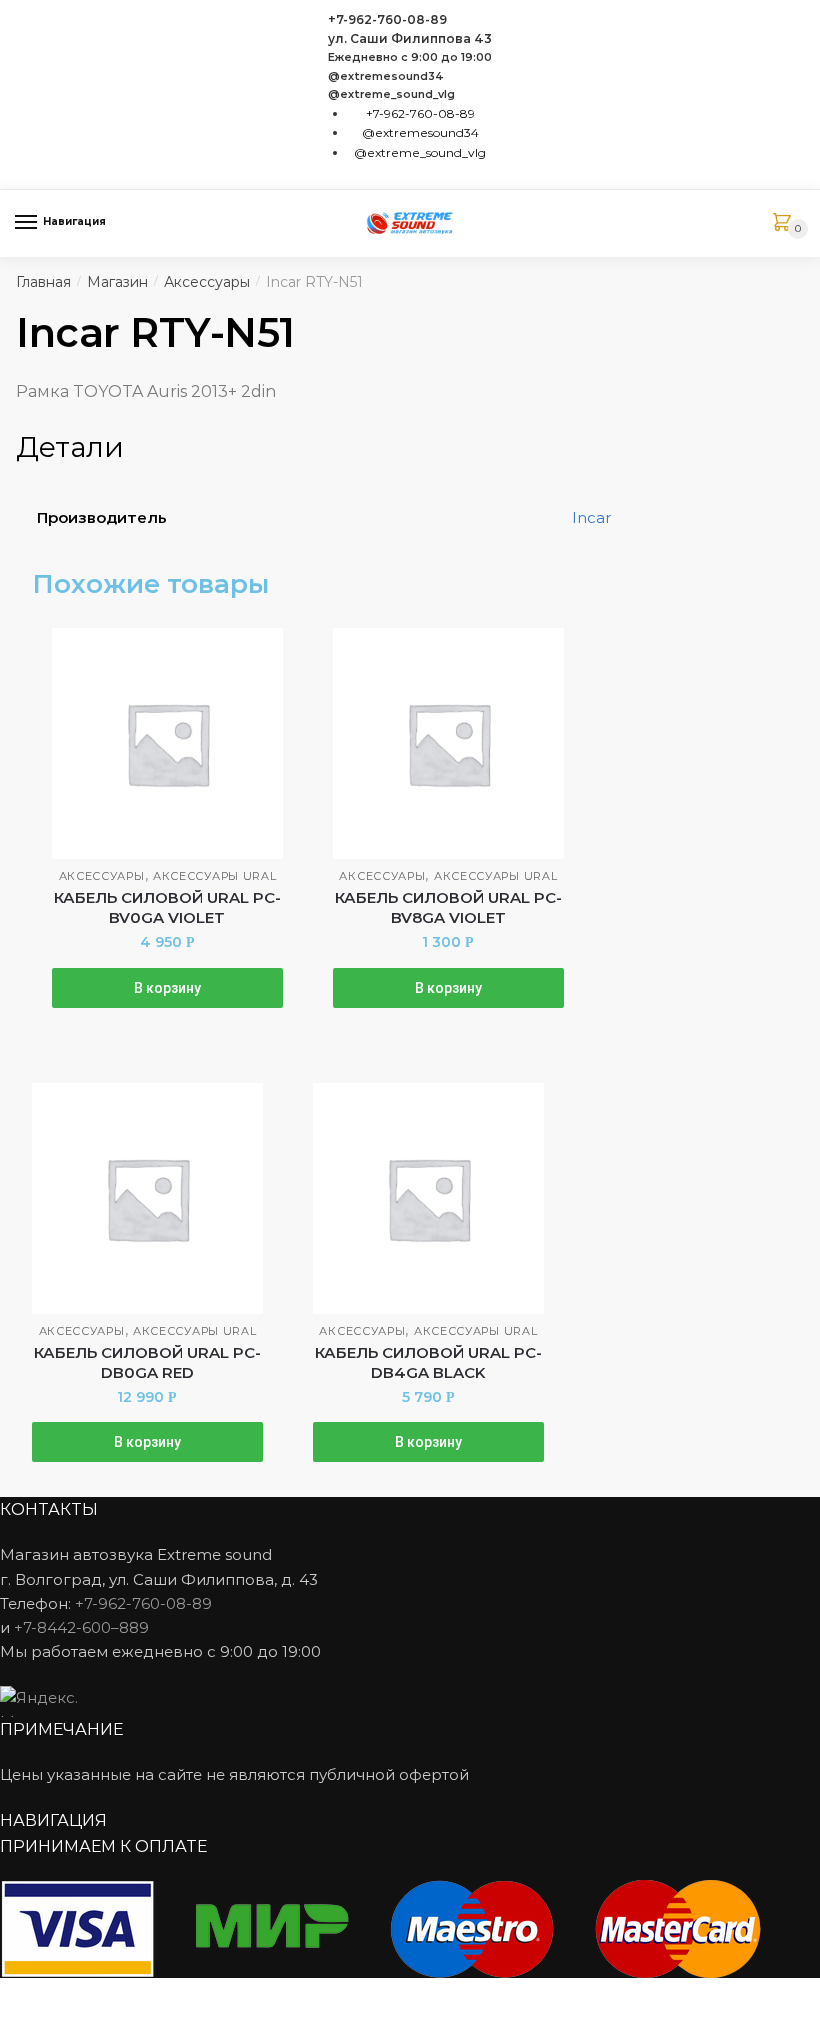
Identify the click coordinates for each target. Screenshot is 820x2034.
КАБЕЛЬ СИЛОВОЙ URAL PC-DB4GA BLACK (428, 1362)
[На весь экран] (121, 1996)
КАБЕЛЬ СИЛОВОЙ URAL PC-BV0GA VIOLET (167, 907)
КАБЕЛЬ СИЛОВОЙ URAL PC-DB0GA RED (147, 1362)
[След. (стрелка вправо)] (71, 2024)
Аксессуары (207, 282)
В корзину (167, 988)
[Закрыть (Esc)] (22, 1996)
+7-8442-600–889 (81, 1627)
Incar (591, 517)
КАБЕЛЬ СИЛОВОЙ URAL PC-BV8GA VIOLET (448, 907)
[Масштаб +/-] (170, 1996)
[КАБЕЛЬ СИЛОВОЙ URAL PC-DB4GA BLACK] (428, 1198)
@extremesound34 (386, 76)
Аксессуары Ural (215, 876)
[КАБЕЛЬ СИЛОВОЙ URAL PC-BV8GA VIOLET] (448, 743)
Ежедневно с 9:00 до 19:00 (410, 57)
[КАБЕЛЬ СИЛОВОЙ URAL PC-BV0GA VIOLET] (167, 743)
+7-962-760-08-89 (387, 19)
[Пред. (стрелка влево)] (22, 2024)
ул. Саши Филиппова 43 (410, 38)
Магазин (117, 282)
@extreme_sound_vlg (391, 94)
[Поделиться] (71, 1996)
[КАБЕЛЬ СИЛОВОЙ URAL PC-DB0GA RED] (147, 1198)
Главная (43, 282)
